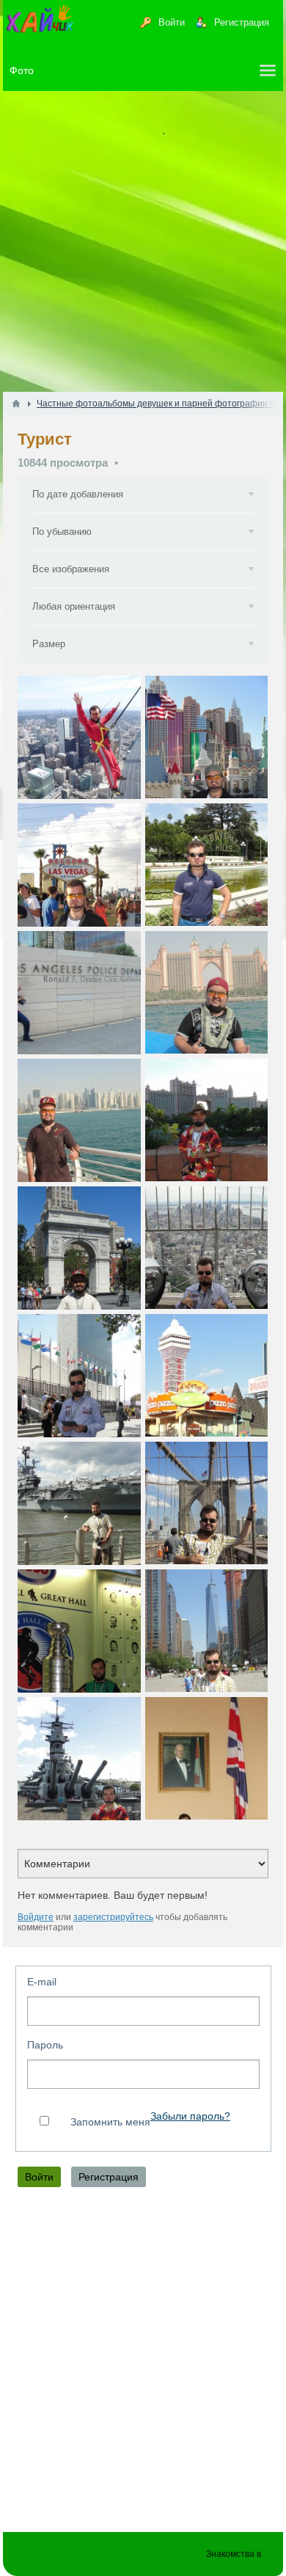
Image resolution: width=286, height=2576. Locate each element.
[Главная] (16, 404)
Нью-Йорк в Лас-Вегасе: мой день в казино (206, 737)
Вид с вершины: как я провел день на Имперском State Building (206, 1248)
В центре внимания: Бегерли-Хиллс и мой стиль (206, 865)
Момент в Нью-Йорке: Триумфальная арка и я (79, 1248)
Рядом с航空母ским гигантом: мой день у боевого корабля (79, 1503)
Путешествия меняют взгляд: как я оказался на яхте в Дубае (79, 1120)
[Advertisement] (143, 241)
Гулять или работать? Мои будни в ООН (79, 1375)
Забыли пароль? (190, 2116)
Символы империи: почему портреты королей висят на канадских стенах (206, 1758)
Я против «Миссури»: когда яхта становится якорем (79, 1758)
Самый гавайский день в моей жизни (206, 1120)
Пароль (45, 2045)
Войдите (36, 1917)
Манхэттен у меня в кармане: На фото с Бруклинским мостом (206, 1503)
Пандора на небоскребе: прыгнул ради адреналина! (79, 737)
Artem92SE (56, 795)
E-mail (42, 1982)
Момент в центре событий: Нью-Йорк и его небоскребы (206, 1631)
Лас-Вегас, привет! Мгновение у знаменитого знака (79, 865)
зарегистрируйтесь (113, 1917)
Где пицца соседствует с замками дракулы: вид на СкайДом (206, 1375)
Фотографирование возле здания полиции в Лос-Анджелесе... (79, 992)
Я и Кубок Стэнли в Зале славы (79, 1631)
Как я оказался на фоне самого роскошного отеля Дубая (206, 992)
